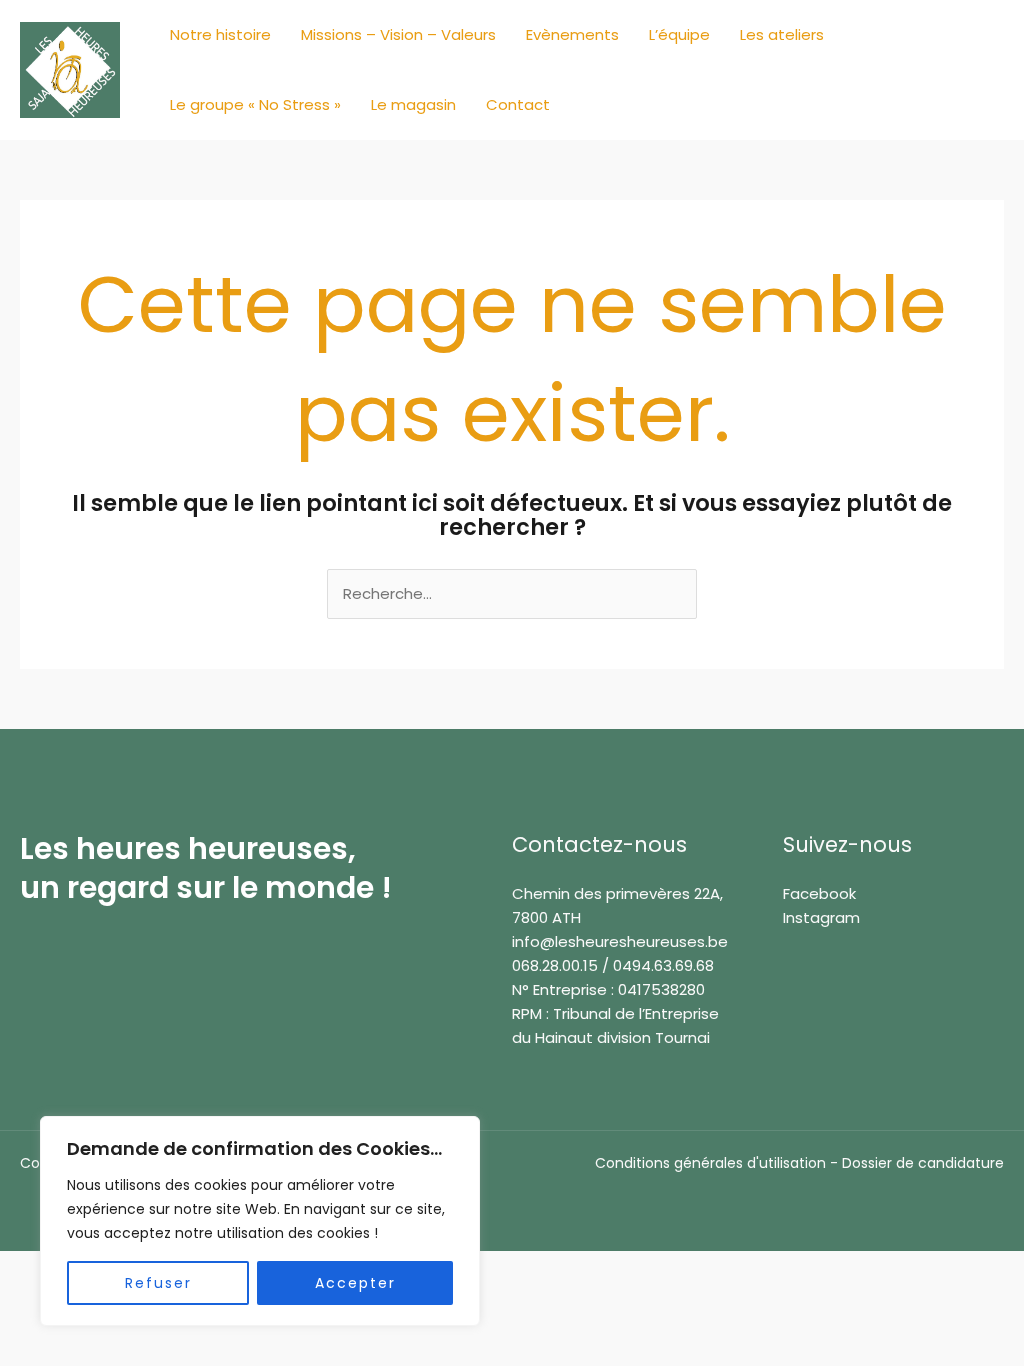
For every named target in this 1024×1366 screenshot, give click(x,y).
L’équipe (679, 34)
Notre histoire (220, 34)
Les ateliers (782, 34)
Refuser (158, 1283)
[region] (260, 1221)
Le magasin (413, 104)
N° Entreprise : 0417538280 (608, 989)
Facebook (819, 893)
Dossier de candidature (923, 1163)
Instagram (821, 917)
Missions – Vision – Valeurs (398, 34)
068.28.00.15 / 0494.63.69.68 (613, 965)
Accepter (355, 1283)
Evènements (572, 34)
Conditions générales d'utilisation (710, 1163)
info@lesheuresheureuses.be (620, 941)
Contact (518, 104)
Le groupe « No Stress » (255, 104)
